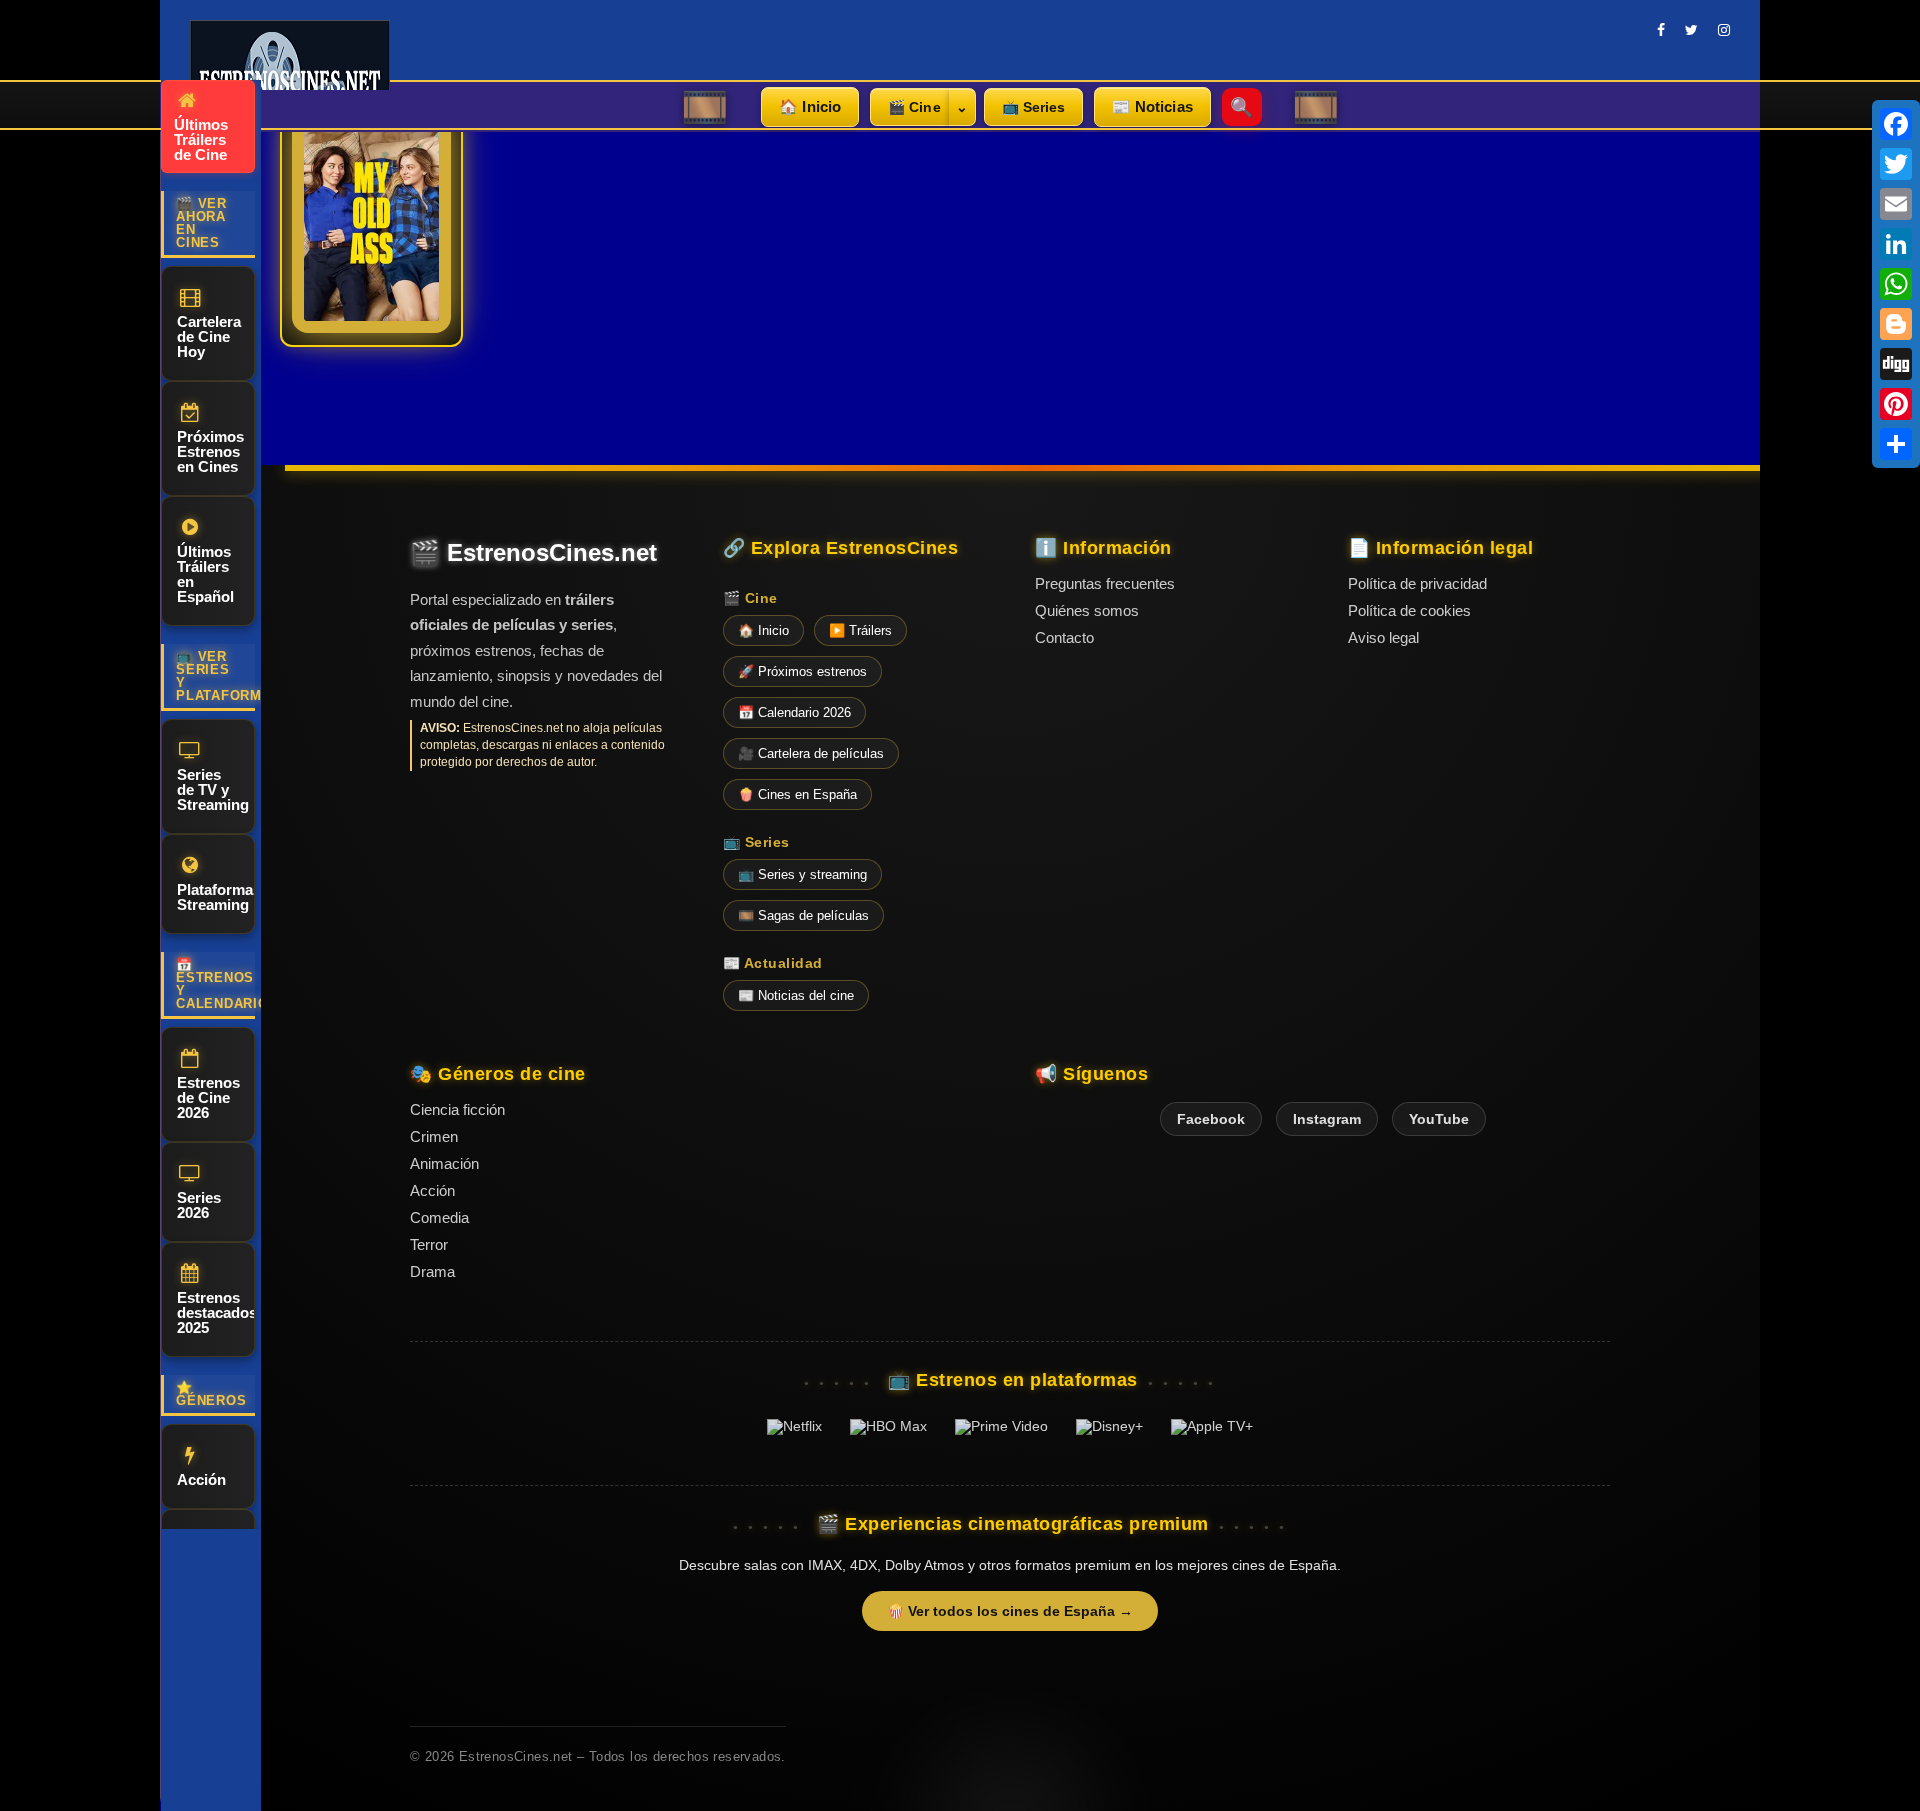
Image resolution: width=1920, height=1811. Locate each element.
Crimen (434, 1136)
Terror (429, 1244)
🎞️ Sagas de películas (803, 915)
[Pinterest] (1896, 404)
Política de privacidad (1417, 583)
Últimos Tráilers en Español (205, 574)
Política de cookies (1409, 610)
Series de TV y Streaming (213, 789)
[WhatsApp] (1896, 284)
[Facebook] (1896, 124)
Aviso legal (1383, 637)
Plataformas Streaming (216, 897)
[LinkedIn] (1896, 244)
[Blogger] (1896, 324)
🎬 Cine (914, 107)
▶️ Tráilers (860, 630)
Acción (201, 1479)
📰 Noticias (1152, 106)
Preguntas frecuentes (1105, 583)
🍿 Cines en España (797, 794)
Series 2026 (199, 1205)
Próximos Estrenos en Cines (210, 451)
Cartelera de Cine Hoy (209, 336)
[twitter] (1691, 30)
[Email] (1896, 204)
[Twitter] (1896, 164)
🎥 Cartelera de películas (811, 753)
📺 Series (1033, 107)
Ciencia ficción (457, 1109)
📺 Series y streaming (802, 874)
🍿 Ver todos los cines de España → (1010, 1611)
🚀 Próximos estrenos (802, 671)
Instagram (1327, 1119)
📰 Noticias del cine (796, 995)
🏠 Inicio (810, 106)
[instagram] (1724, 30)
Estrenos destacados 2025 (216, 1312)
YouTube (1439, 1119)
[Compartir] (1896, 444)
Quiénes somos (1087, 610)
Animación (444, 1163)
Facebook (1211, 1119)
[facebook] (1661, 30)
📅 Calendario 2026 (794, 712)
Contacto (1064, 637)
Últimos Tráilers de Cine (201, 139)
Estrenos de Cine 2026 (208, 1097)
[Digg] (1896, 364)
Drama (432, 1271)
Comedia (439, 1217)
